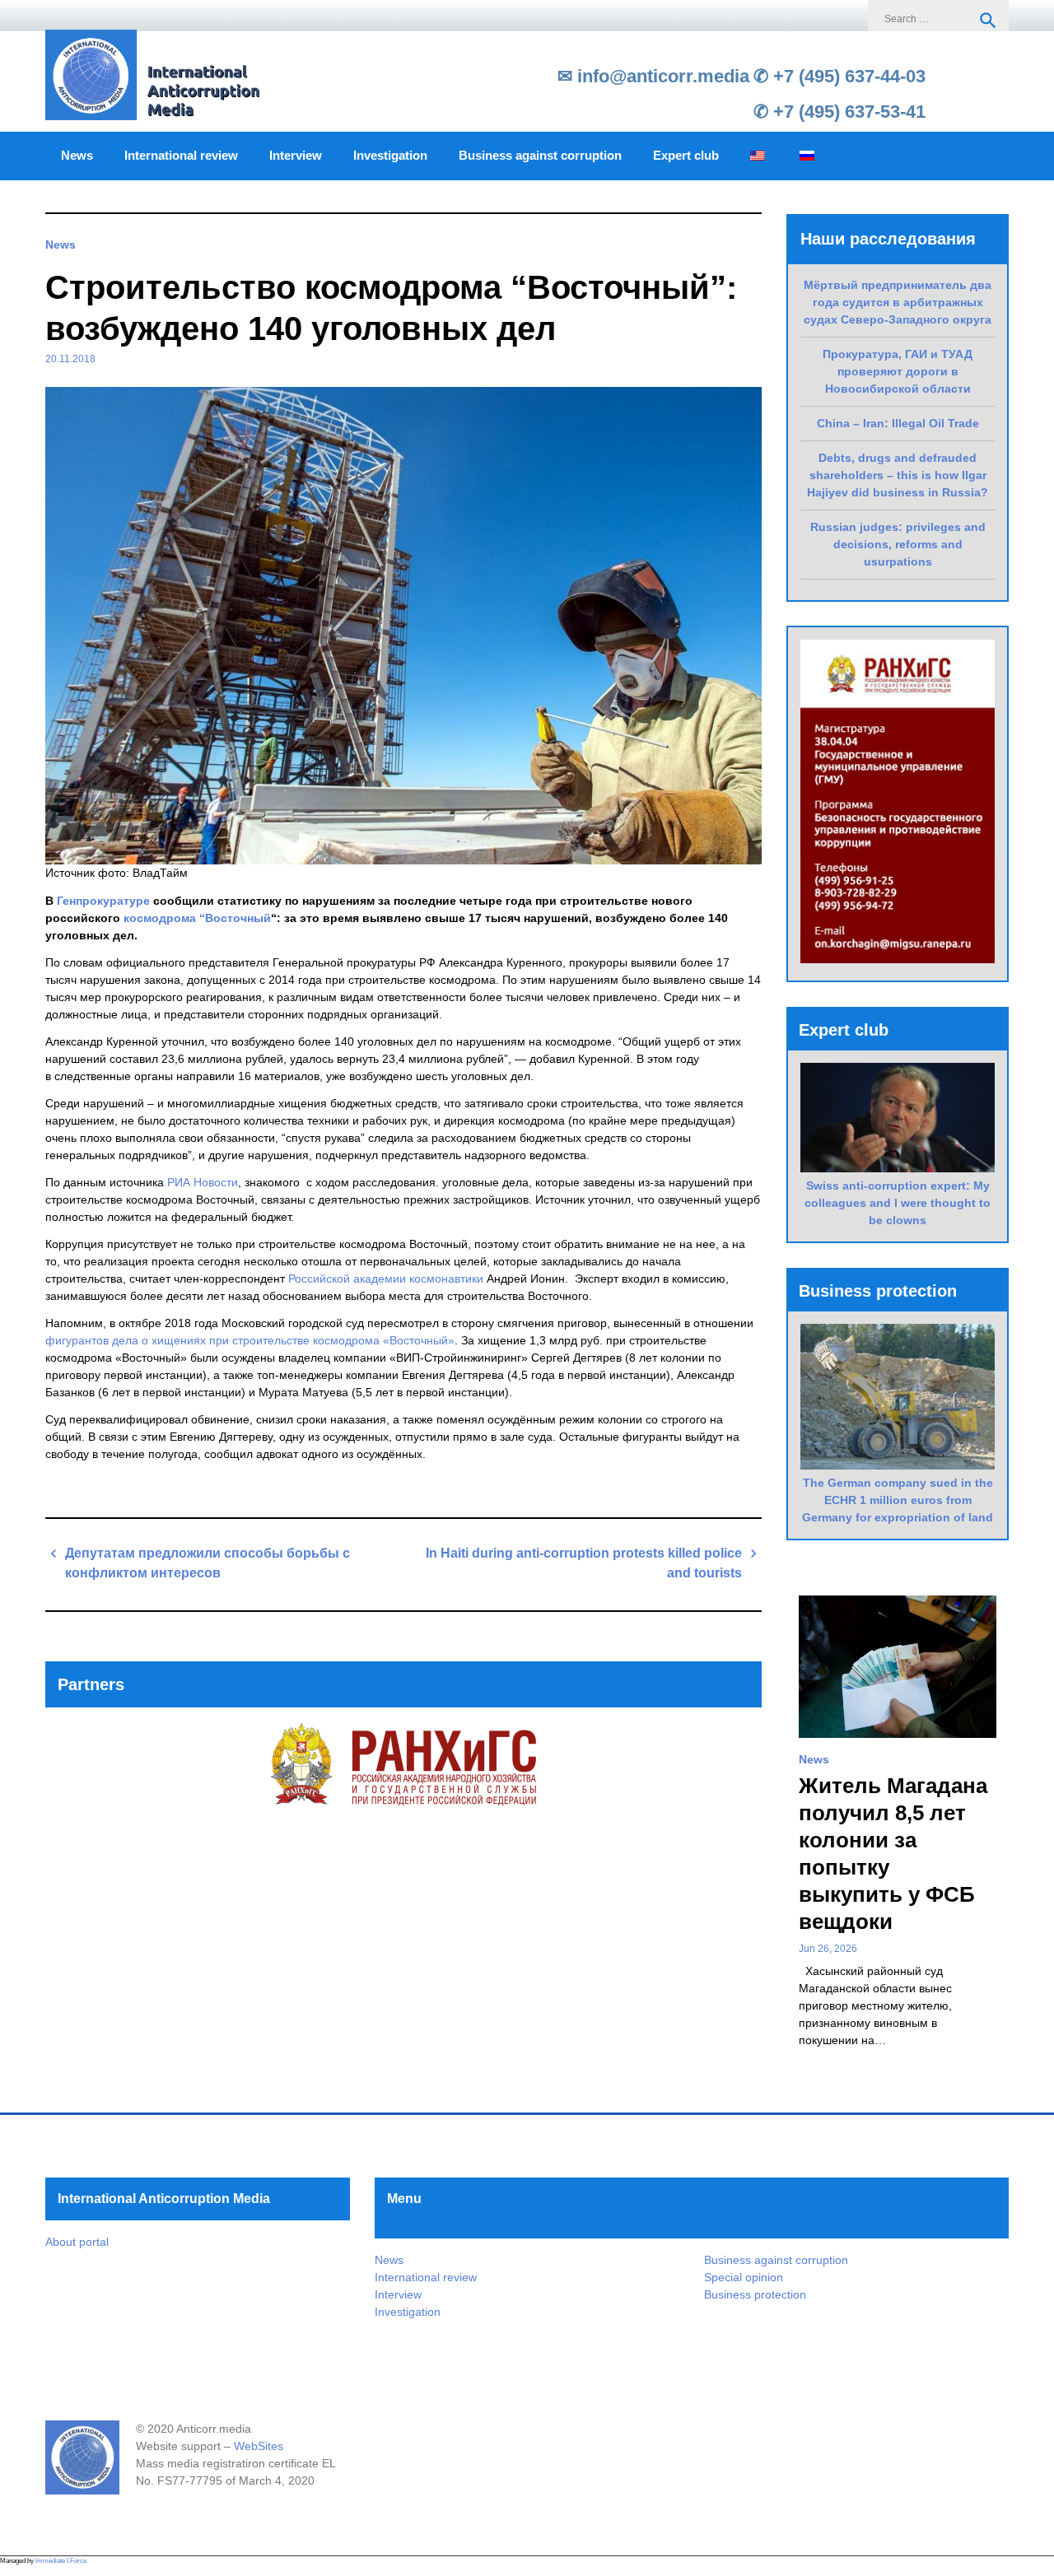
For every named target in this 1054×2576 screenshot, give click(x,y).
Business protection (755, 2294)
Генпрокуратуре (103, 901)
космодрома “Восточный (197, 918)
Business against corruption (540, 156)
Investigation (390, 156)
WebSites (259, 2446)
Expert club (686, 156)
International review (181, 156)
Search (988, 21)
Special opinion (744, 2277)
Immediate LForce (61, 2561)
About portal (77, 2242)
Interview (296, 156)
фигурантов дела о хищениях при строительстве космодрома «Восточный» (250, 1340)
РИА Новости (201, 1182)
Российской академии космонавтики (386, 1279)
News (77, 156)
